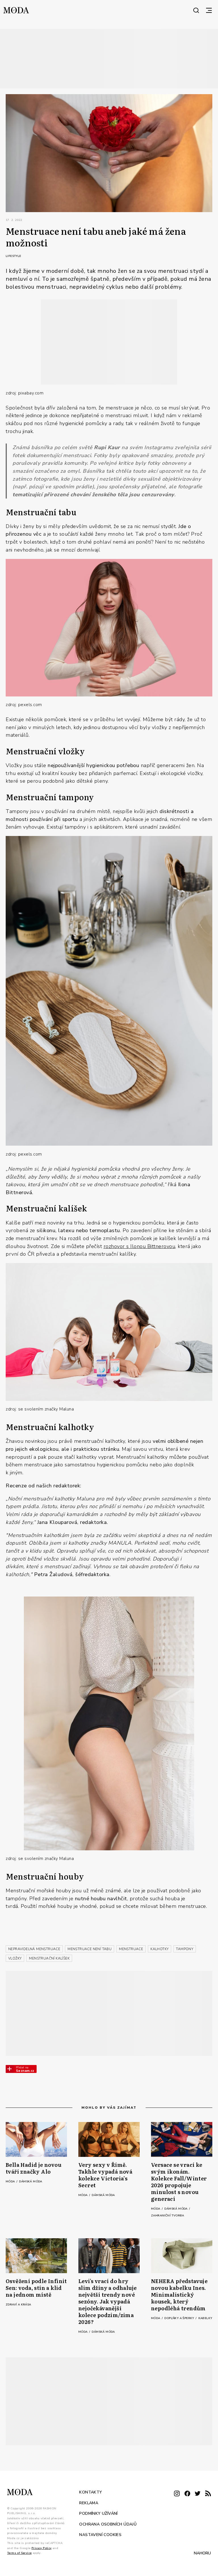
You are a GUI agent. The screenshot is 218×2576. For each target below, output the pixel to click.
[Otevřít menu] (209, 10)
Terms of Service (19, 2553)
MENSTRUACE (131, 1949)
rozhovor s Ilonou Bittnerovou (140, 1246)
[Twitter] (198, 2494)
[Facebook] (187, 2494)
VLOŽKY (15, 1958)
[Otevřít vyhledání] (196, 10)
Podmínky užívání (98, 2513)
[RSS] (208, 2494)
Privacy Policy (42, 2548)
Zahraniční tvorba (168, 2216)
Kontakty (91, 2492)
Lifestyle (13, 256)
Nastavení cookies (100, 2535)
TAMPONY (185, 1949)
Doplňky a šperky (180, 2318)
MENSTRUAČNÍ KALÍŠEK (49, 1958)
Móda (11, 2182)
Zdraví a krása (18, 2305)
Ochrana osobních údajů (108, 2524)
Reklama (89, 2503)
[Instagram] (177, 2494)
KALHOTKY (160, 1949)
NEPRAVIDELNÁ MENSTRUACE (34, 1949)
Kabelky (205, 2318)
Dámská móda (31, 2182)
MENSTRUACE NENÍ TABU (90, 1949)
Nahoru (202, 2553)
